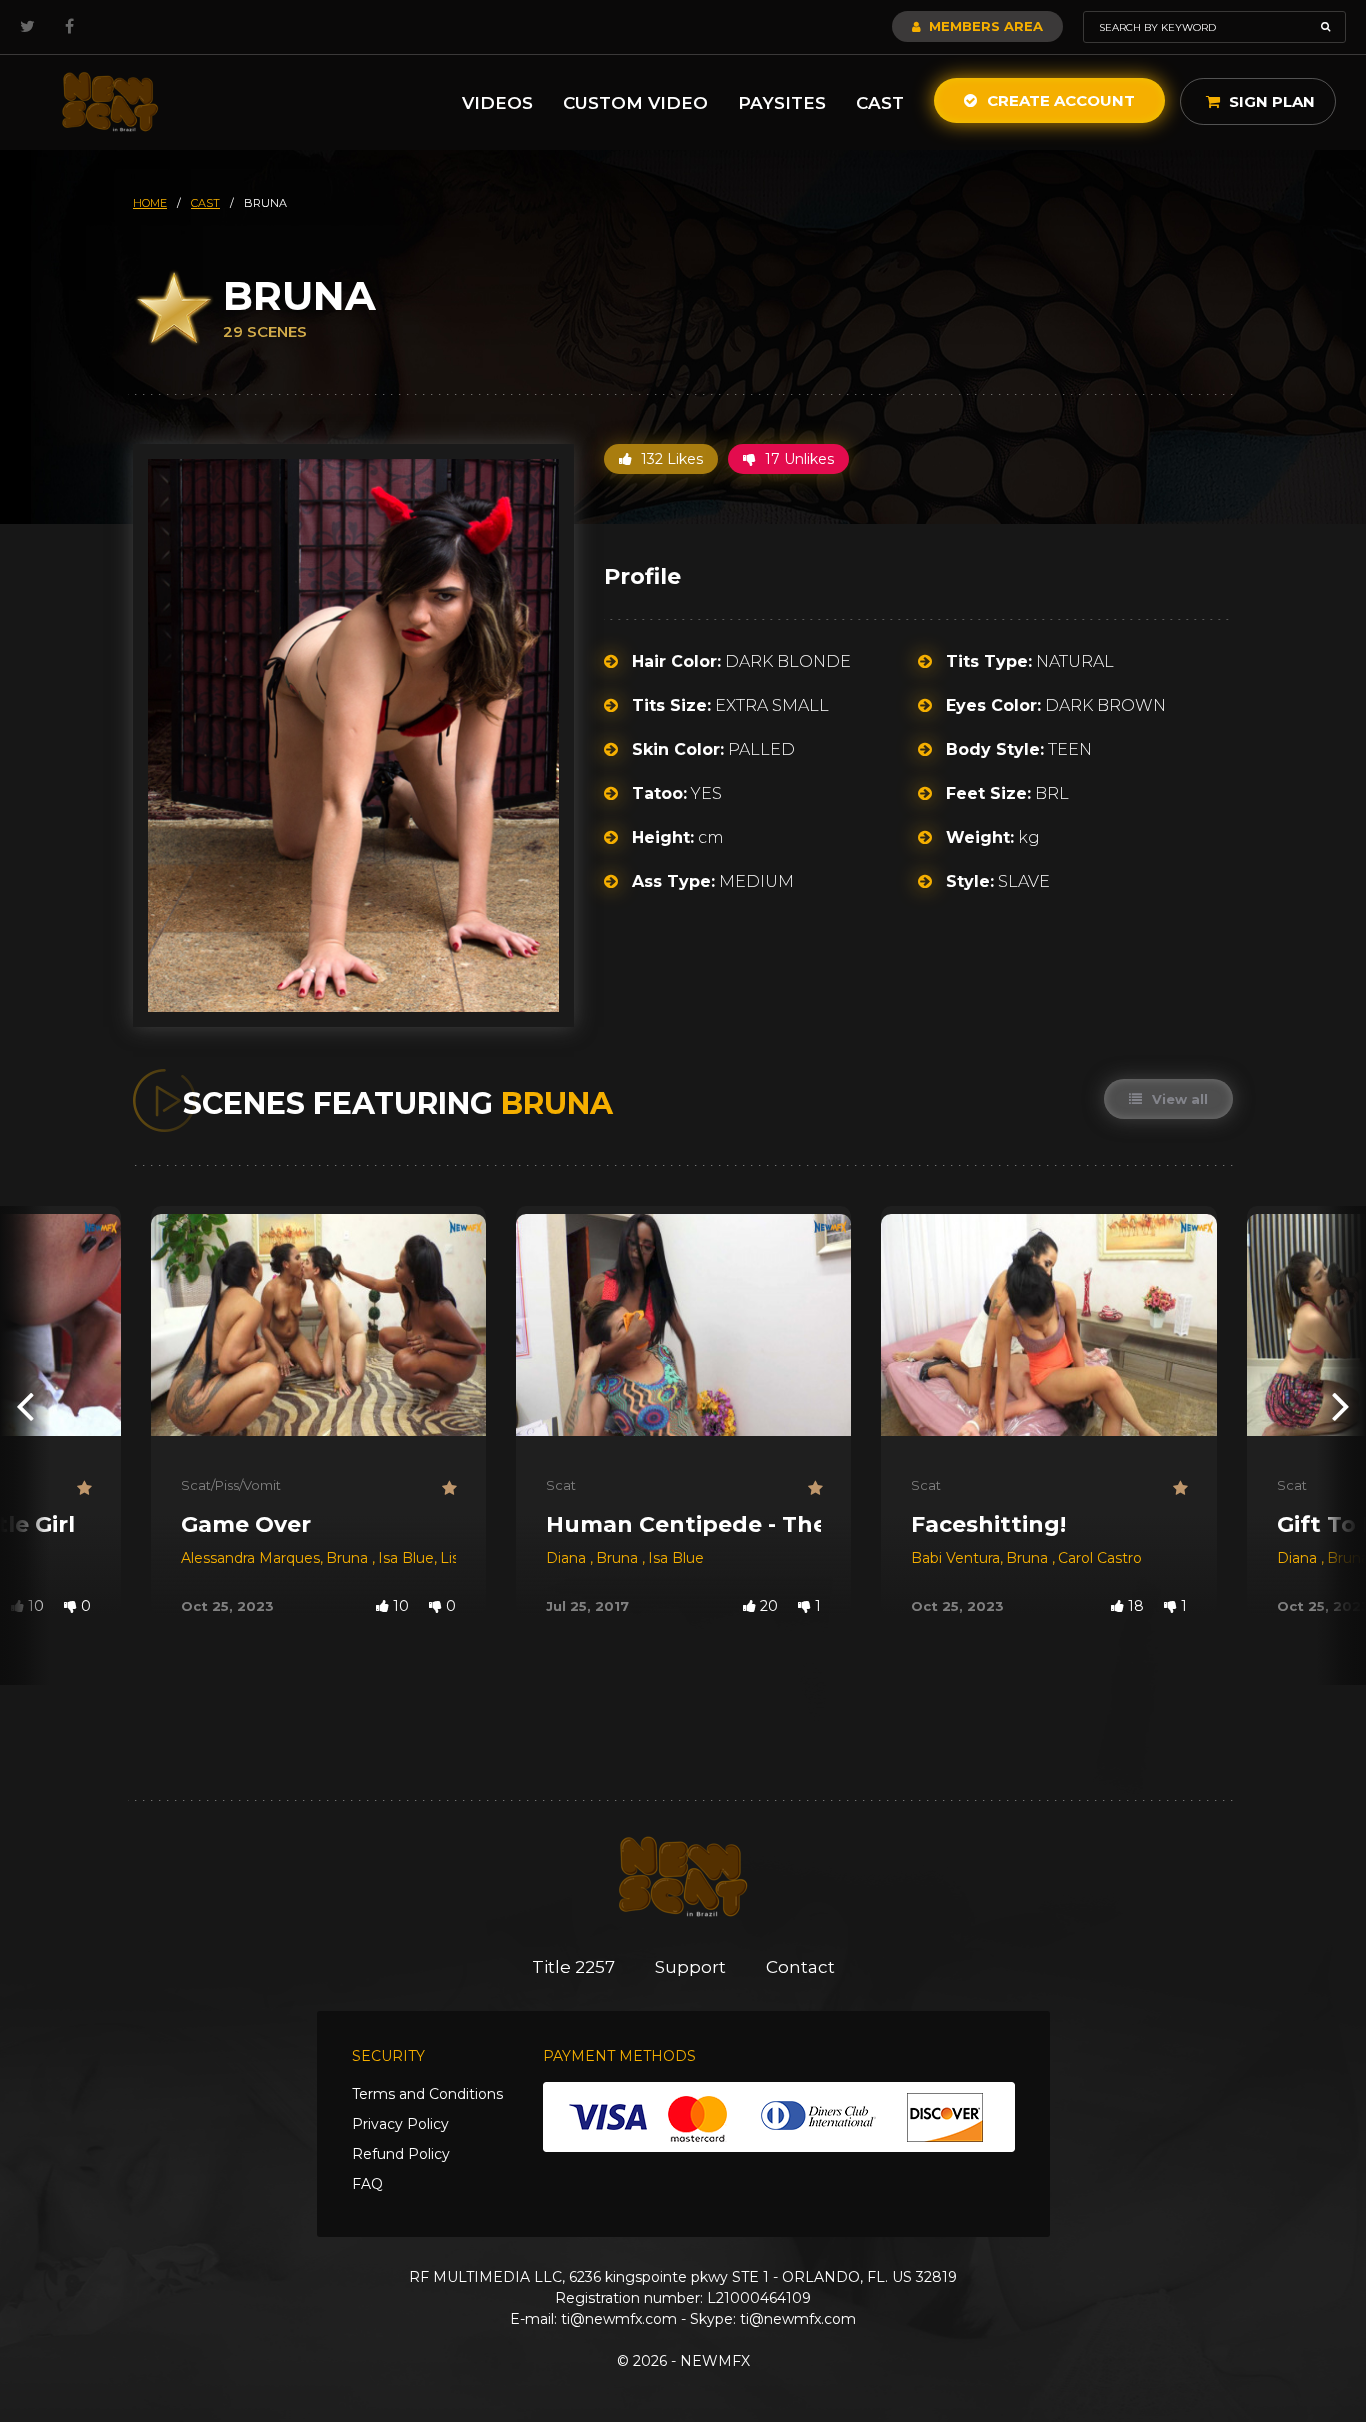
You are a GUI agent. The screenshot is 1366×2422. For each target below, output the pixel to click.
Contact (800, 1967)
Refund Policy (401, 2154)
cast (205, 203)
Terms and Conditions (427, 2094)
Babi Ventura (955, 1558)
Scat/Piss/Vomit (231, 1485)
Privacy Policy (400, 2124)
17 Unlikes (797, 459)
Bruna (349, 1558)
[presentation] (25, 1405)
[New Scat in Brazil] (110, 102)
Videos (497, 103)
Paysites (782, 103)
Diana (568, 1558)
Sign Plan (1270, 101)
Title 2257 (573, 1967)
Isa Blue (406, 1558)
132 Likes (670, 459)
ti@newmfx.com (619, 2319)
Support (690, 1967)
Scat (561, 1485)
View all (1178, 1099)
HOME (150, 203)
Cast (880, 103)
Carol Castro (1100, 1558)
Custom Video (635, 103)
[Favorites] (84, 1488)
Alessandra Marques (250, 1558)
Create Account (1059, 100)
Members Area (984, 26)
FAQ (367, 2184)
